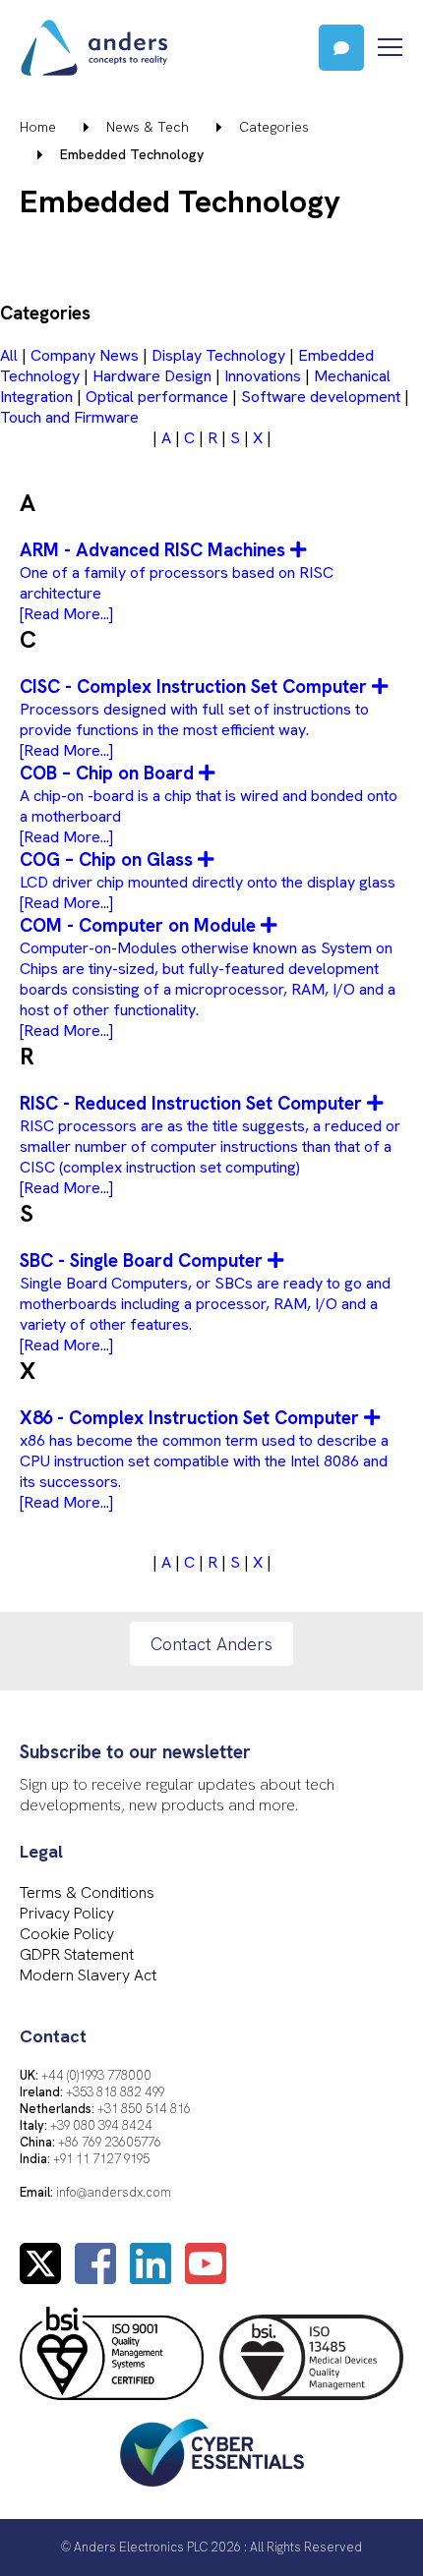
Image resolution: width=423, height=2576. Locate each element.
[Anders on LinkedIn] (151, 2276)
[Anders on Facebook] (95, 2276)
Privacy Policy (67, 1913)
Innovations (263, 376)
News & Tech (148, 127)
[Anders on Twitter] (40, 2276)
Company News (85, 355)
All (9, 355)
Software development (321, 397)
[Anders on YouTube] (206, 2276)
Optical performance (157, 397)
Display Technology (218, 355)
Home (38, 127)
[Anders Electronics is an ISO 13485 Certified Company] (311, 2359)
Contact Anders (211, 1644)
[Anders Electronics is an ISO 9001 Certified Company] (112, 2355)
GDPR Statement (77, 1954)
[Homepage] (159, 48)
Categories (274, 127)
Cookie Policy (67, 1934)
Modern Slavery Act (88, 1975)
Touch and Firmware (69, 417)
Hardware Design (152, 376)
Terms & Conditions (87, 1892)
